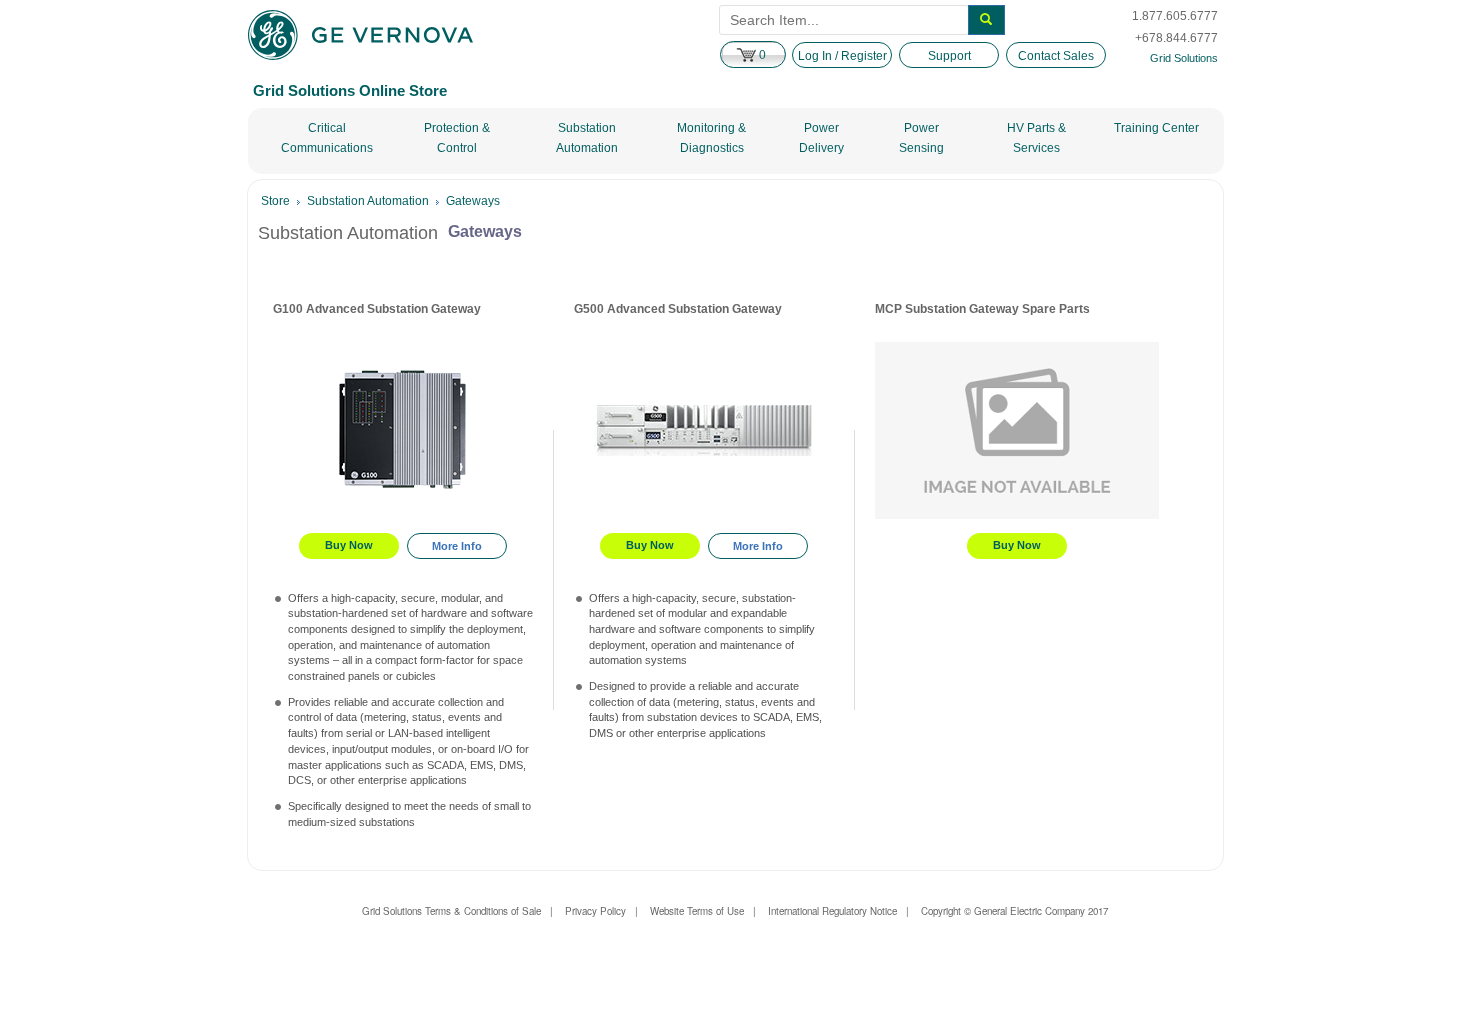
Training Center (1156, 128)
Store (275, 201)
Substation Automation (587, 138)
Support (949, 56)
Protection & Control (457, 138)
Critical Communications (327, 138)
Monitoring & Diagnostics (711, 138)
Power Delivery (821, 138)
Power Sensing (921, 138)
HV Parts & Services (1036, 138)
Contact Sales (1056, 56)
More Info (457, 546)
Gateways (473, 201)
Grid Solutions (1184, 58)
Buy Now (349, 545)
